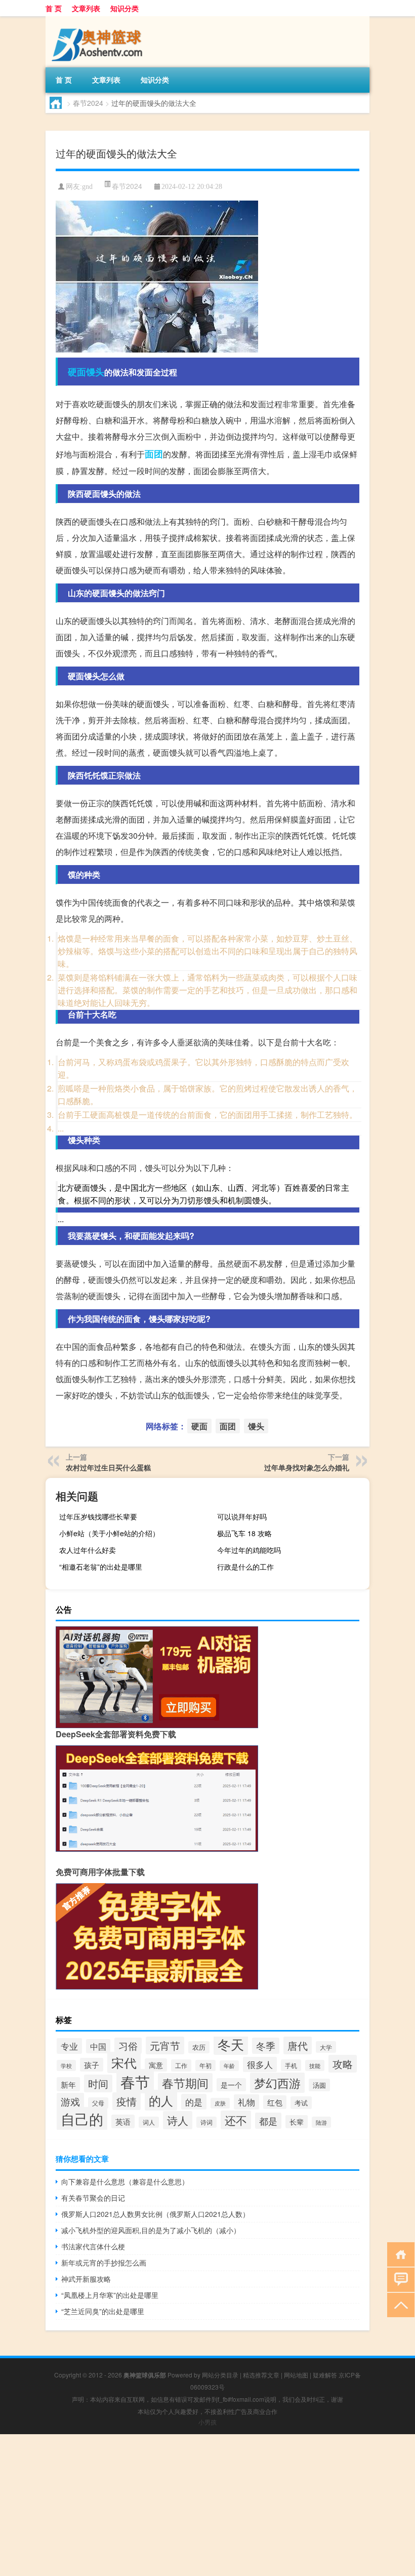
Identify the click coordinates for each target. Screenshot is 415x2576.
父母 (98, 2103)
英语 (123, 2121)
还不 (236, 2120)
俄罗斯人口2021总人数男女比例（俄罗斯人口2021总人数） (155, 2214)
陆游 (321, 2122)
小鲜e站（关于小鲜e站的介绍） (109, 1533)
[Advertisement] (207, 2505)
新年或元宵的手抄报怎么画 (104, 2262)
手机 (291, 2065)
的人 (161, 2100)
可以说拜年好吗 (242, 1516)
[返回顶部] (399, 2304)
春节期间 (185, 2083)
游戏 (70, 2101)
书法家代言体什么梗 (93, 2246)
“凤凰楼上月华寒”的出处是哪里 (110, 2295)
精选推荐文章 (261, 2375)
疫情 (127, 2101)
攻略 (343, 2064)
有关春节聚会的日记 (93, 2198)
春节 (135, 2081)
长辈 (297, 2122)
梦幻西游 (277, 2083)
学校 (66, 2065)
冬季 (266, 2046)
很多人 (260, 2064)
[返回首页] (399, 2254)
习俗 (128, 2046)
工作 (181, 2065)
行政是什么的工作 (245, 1567)
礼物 (246, 2102)
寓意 (156, 2065)
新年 (68, 2084)
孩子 (92, 2065)
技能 (315, 2065)
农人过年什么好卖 (88, 1550)
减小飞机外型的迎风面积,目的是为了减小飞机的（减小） (151, 2230)
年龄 (229, 2066)
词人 (149, 2122)
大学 (326, 2047)
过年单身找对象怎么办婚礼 (307, 1467)
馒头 (95, 372)
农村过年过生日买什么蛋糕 (108, 1467)
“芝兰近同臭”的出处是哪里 (103, 2311)
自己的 (82, 2119)
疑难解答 (325, 2375)
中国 (98, 2046)
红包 (275, 2102)
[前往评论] (399, 2279)
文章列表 (86, 8)
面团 (154, 454)
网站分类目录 (220, 2375)
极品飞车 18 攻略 (244, 1533)
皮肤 (220, 2103)
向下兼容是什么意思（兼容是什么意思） (125, 2181)
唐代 (298, 2045)
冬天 (231, 2044)
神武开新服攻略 (86, 2279)
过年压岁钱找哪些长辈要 (98, 1516)
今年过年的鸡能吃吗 (249, 1550)
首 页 (54, 8)
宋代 (124, 2062)
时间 (98, 2083)
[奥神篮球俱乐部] (99, 20)
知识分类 (124, 8)
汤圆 (319, 2085)
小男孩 (207, 2422)
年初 (205, 2065)
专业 (69, 2046)
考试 (301, 2103)
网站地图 (296, 2375)
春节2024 (88, 103)
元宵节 (165, 2045)
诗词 (206, 2122)
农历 (199, 2047)
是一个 (231, 2085)
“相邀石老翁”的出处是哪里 (101, 1567)
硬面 (77, 372)
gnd (87, 187)
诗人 (178, 2120)
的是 (194, 2102)
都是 (268, 2121)
